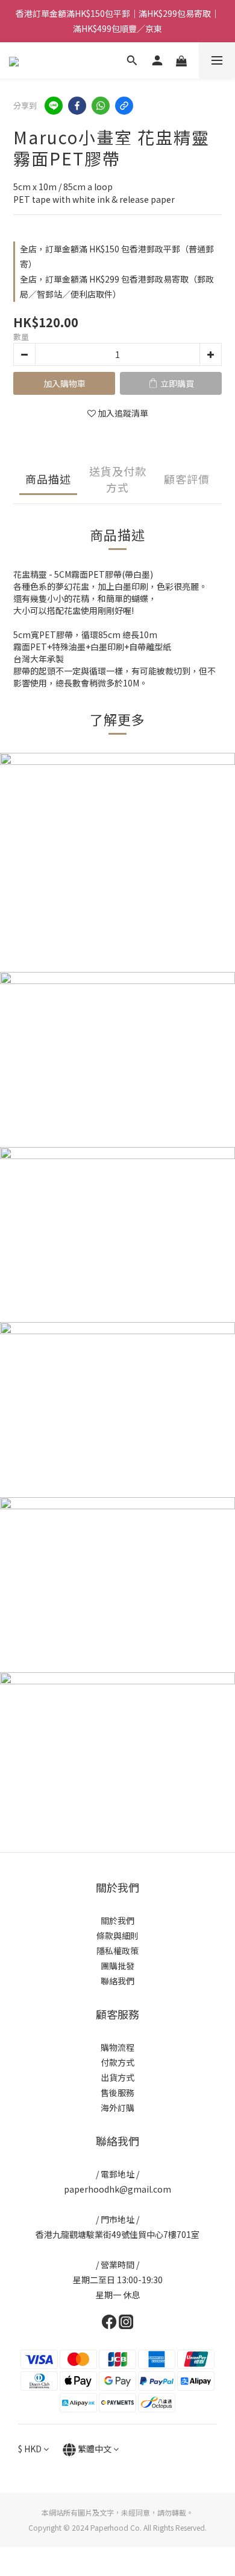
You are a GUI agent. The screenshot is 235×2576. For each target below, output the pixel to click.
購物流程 (117, 2047)
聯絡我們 (117, 1981)
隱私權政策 (117, 1951)
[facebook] (77, 106)
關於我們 (117, 1920)
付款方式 (117, 2062)
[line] (54, 106)
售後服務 (117, 2092)
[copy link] (124, 106)
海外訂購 (117, 2108)
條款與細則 (117, 1935)
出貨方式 (117, 2077)
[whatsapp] (101, 106)
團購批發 (117, 1966)
